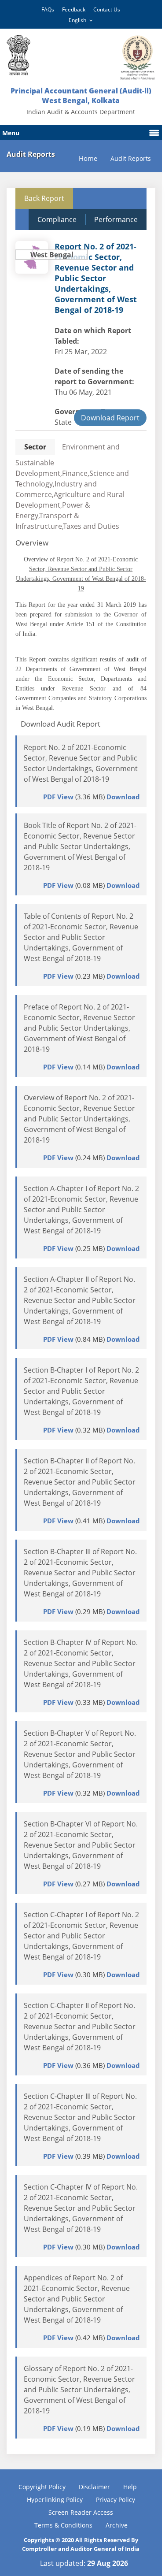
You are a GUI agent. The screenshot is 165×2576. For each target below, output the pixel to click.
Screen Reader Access (81, 2512)
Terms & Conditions (63, 2525)
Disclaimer (94, 2487)
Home (88, 158)
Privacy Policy (115, 2500)
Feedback (74, 9)
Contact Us (107, 9)
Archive (117, 2525)
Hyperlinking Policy (55, 2500)
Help (130, 2487)
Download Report (110, 418)
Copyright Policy (42, 2487)
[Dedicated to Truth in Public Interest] (18, 55)
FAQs (48, 9)
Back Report (44, 198)
